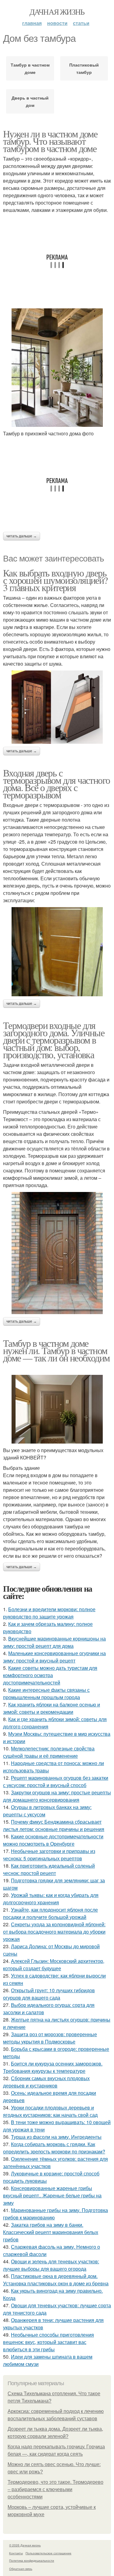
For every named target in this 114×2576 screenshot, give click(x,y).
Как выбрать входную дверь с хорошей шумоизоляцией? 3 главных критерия (55, 580)
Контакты (16, 2553)
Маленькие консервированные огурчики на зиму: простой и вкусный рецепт (54, 1657)
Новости (57, 23)
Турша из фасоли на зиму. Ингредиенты (56, 2137)
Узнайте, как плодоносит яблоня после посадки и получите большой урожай (50, 1913)
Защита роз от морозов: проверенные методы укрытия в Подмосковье (50, 2038)
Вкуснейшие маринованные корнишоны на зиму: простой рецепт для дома (54, 1642)
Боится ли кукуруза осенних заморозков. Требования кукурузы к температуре (53, 2067)
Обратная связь (21, 2569)
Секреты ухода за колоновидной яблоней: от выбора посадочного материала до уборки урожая (54, 1932)
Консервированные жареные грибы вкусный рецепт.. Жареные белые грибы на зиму (52, 2195)
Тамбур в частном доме (30, 68)
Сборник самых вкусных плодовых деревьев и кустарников (46, 2082)
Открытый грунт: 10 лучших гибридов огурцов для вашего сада (49, 1994)
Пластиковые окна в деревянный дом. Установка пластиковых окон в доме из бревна (56, 2280)
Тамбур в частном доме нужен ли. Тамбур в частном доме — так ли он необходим (56, 1350)
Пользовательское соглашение (48, 2553)
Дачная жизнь (57, 12)
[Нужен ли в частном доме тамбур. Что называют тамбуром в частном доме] (57, 368)
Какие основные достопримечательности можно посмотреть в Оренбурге (53, 1840)
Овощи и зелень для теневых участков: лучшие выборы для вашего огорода (51, 2265)
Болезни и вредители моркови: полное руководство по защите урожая (49, 1613)
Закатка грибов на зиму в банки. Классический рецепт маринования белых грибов (51, 2232)
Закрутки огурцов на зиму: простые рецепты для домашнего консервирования (57, 1796)
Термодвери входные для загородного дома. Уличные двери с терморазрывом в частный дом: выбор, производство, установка (54, 1040)
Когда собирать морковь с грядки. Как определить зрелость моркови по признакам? (54, 2148)
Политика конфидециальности (32, 2560)
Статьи (81, 23)
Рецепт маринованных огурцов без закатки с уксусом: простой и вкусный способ (56, 1781)
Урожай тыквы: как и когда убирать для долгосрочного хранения (51, 1899)
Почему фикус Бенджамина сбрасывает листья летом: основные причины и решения (54, 1825)
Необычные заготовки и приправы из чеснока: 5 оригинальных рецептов (49, 1855)
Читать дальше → (22, 536)
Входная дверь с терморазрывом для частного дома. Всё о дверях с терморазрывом (56, 784)
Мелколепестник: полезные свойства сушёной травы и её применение (49, 1752)
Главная (32, 23)
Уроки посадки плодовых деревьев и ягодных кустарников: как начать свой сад (50, 2111)
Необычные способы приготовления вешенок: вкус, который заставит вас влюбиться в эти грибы (48, 2342)
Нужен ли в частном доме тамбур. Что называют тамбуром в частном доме (50, 141)
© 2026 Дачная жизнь (25, 2545)
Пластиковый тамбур (84, 68)
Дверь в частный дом (30, 101)
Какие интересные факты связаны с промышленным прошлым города (46, 1693)
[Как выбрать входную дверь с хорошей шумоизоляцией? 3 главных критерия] (57, 707)
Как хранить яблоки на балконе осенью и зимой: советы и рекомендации (52, 1708)
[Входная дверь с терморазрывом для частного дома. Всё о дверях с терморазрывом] (57, 952)
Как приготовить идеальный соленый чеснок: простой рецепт (49, 1869)
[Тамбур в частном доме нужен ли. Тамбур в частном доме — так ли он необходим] (57, 1409)
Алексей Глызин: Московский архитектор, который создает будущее (54, 1965)
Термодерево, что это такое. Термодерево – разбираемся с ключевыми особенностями (55, 2489)
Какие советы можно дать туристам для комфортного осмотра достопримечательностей (50, 1675)
